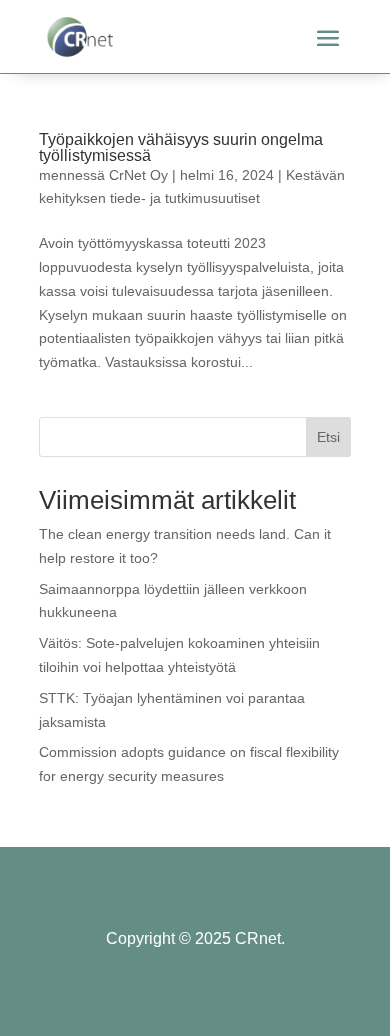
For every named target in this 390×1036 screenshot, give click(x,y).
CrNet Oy (138, 175)
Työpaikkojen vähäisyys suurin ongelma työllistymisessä (181, 147)
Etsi (328, 437)
